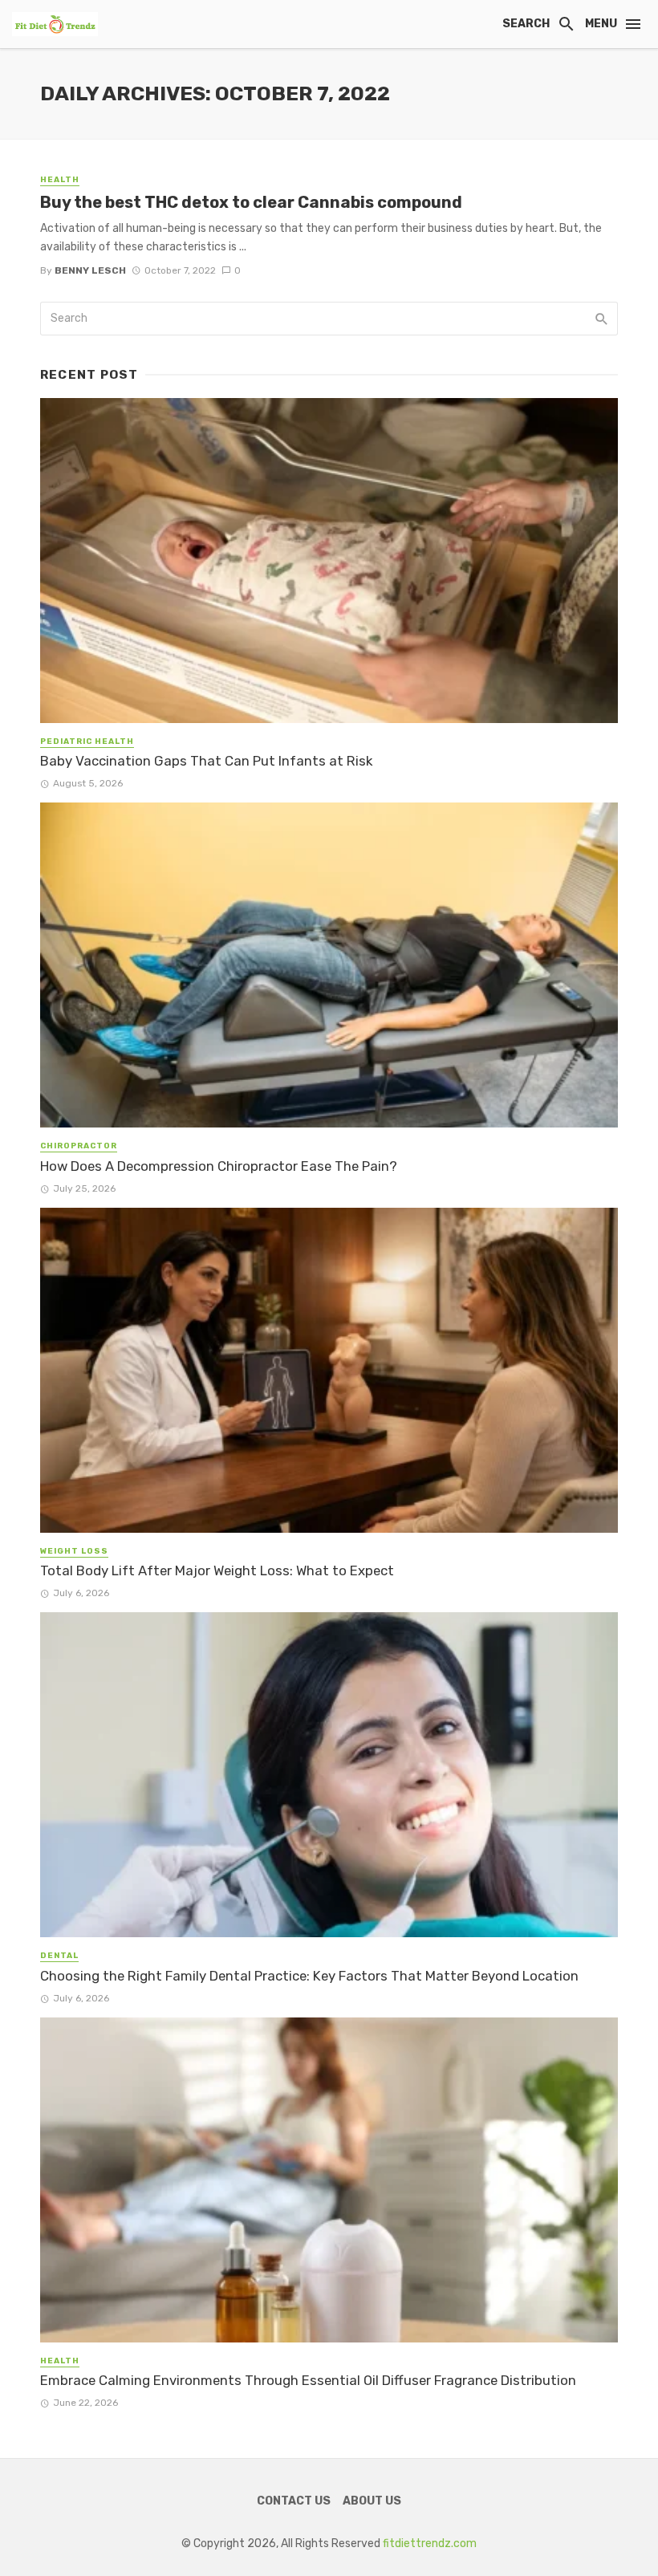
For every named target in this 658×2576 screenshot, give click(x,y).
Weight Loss (74, 1551)
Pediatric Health (87, 742)
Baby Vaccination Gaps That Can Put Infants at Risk (206, 761)
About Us (372, 2501)
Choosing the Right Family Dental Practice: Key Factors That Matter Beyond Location (309, 1976)
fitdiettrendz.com (430, 2543)
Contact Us (294, 2501)
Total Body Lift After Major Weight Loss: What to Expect (217, 1570)
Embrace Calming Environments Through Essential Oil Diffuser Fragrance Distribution (308, 2380)
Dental (59, 1956)
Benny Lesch (90, 270)
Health (60, 180)
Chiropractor (79, 1146)
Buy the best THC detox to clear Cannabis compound (251, 202)
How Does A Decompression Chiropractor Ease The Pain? (219, 1166)
